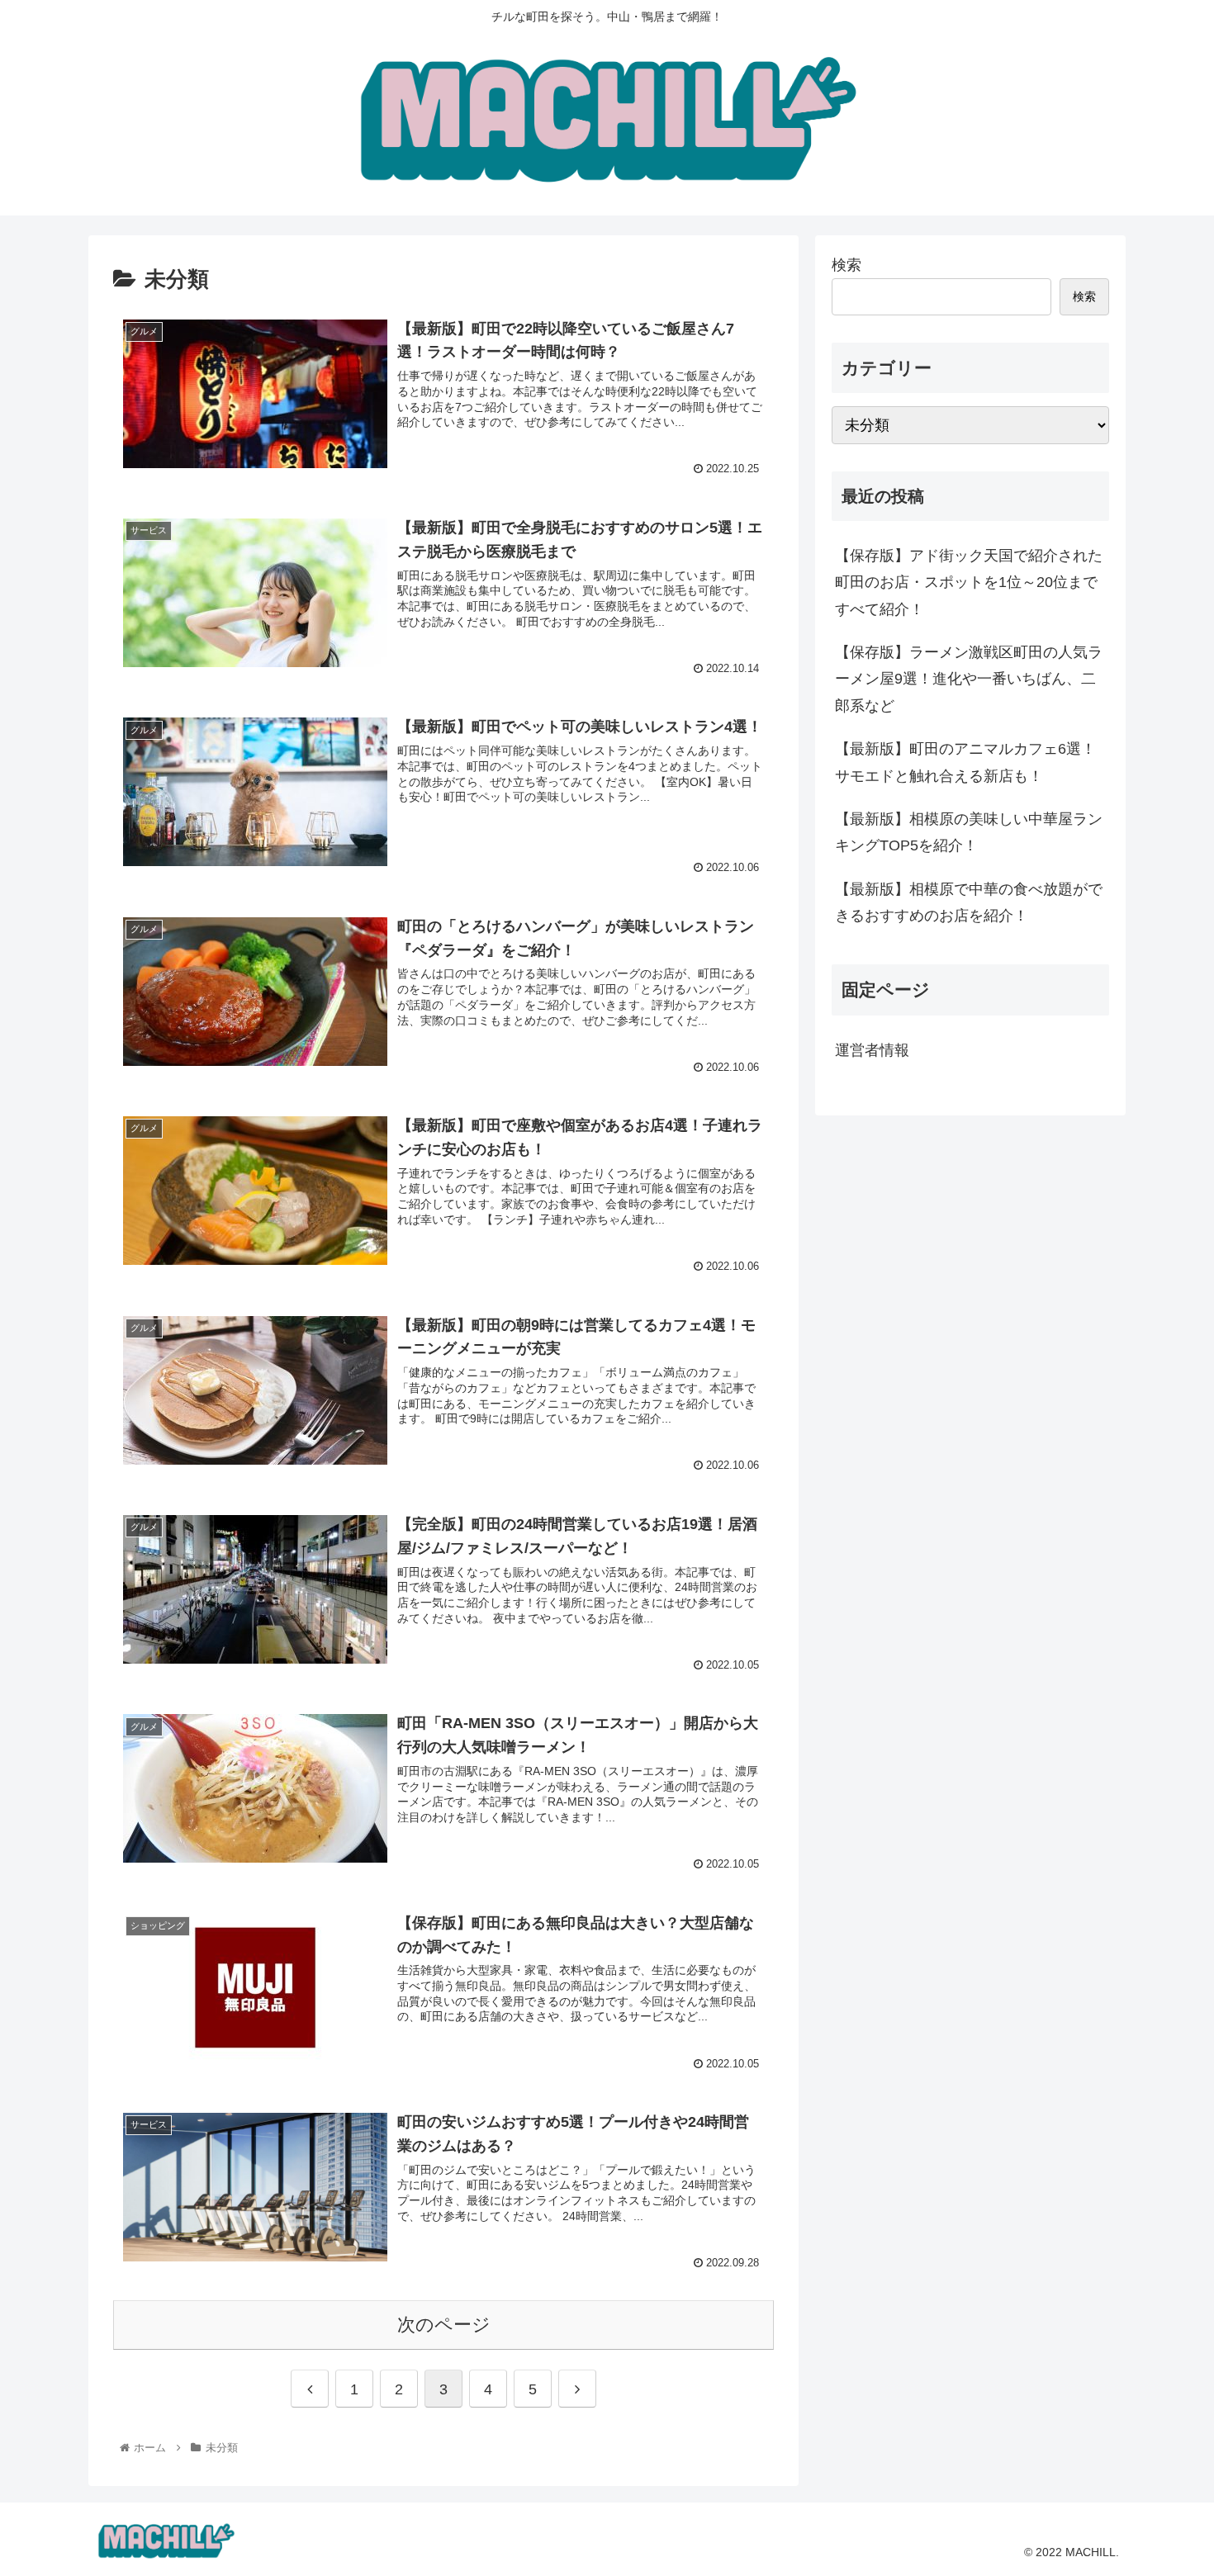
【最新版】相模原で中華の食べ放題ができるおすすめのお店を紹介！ (969, 902)
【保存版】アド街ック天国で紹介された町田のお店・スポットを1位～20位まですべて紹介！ (969, 582)
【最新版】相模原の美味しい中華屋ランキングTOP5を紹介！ (969, 832)
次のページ (444, 2325)
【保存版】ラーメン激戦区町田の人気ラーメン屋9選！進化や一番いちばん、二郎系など (969, 679)
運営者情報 (872, 1050)
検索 (846, 265)
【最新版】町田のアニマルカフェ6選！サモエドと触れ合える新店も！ (965, 762)
